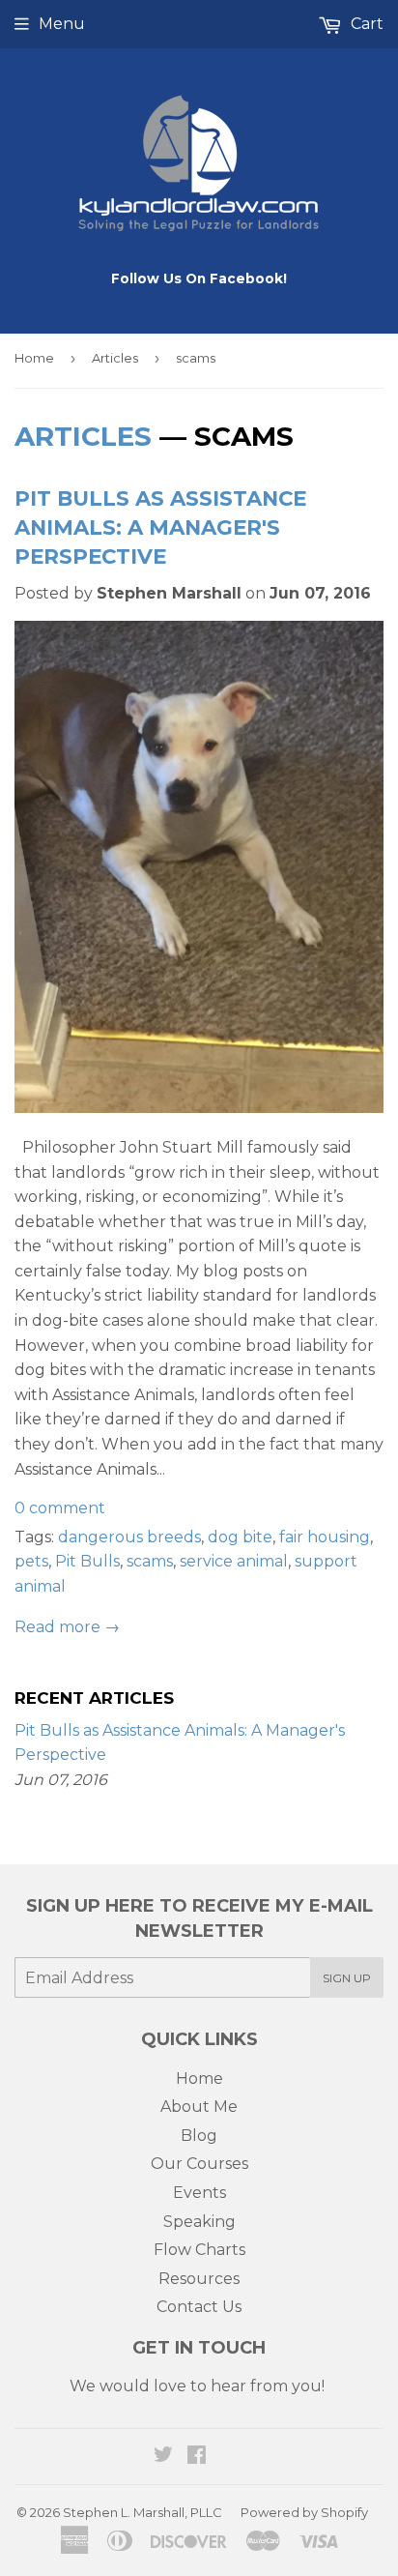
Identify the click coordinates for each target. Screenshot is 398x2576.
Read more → (67, 1627)
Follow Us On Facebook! (199, 278)
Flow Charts (199, 2250)
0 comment (60, 1508)
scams (150, 1561)
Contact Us (199, 2307)
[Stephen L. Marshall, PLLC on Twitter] (163, 2457)
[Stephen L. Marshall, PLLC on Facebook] (197, 2457)
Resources (199, 2279)
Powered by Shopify (304, 2512)
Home (34, 358)
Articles (115, 358)
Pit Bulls (87, 1561)
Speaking (199, 2222)
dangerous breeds (129, 1537)
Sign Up (347, 1978)
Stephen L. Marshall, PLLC (142, 2512)
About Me (199, 2107)
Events (199, 2193)
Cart (365, 24)
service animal (234, 1561)
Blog (199, 2136)
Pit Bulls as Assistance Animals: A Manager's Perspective (160, 527)
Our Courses (199, 2164)
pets (31, 1561)
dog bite (240, 1537)
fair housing (325, 1537)
